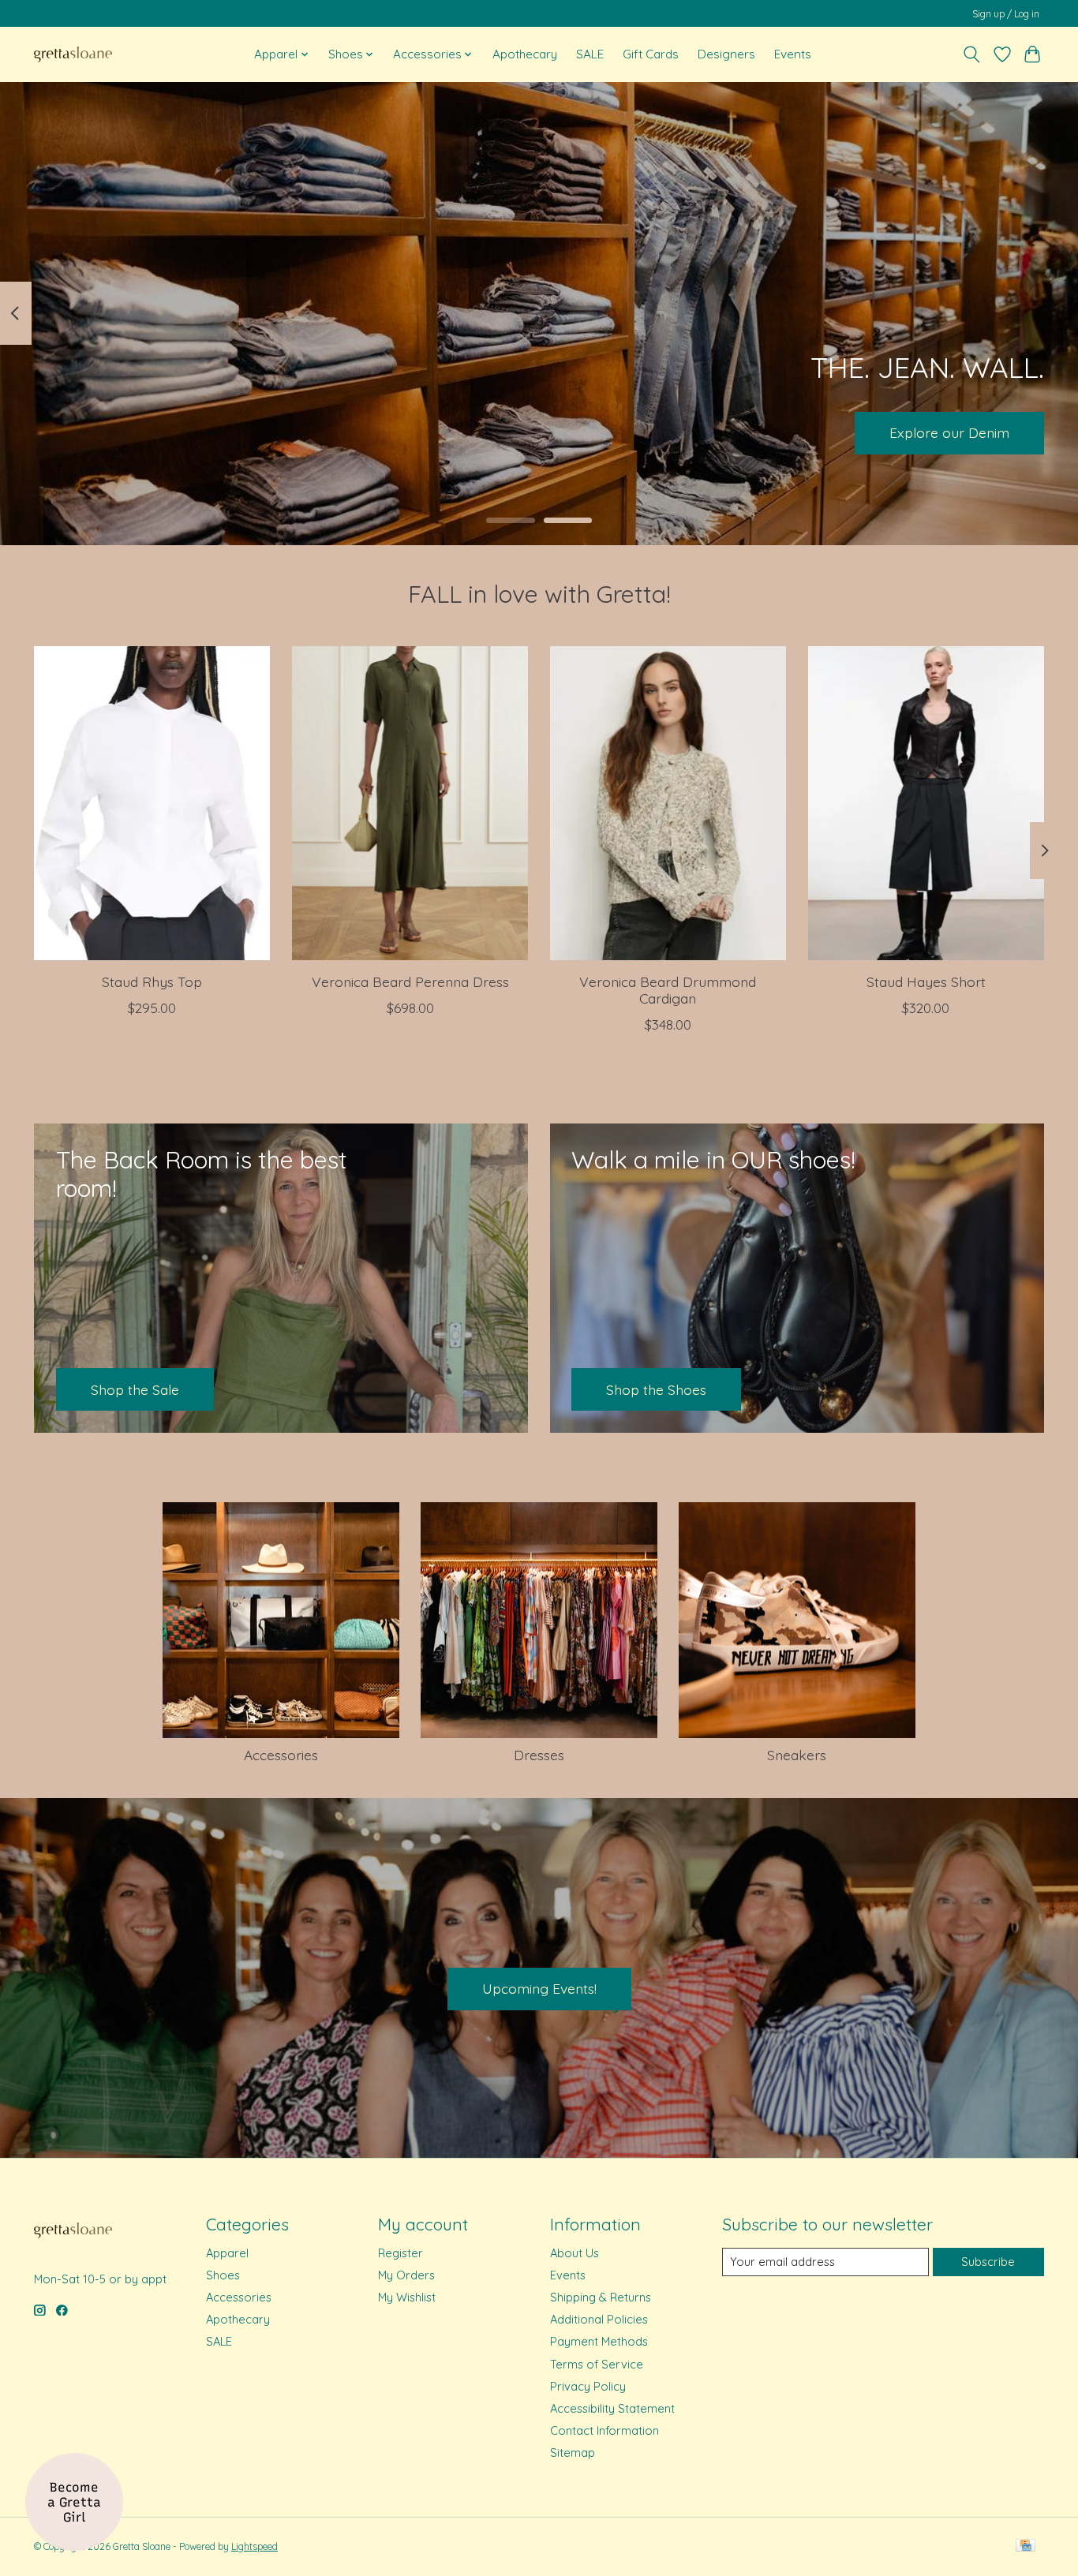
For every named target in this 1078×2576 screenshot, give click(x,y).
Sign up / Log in (1006, 14)
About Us (575, 2253)
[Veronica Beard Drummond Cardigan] (668, 803)
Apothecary (525, 54)
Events (793, 54)
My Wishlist (407, 2297)
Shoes (223, 2275)
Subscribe (988, 2262)
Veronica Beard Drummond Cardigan (668, 990)
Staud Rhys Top (152, 981)
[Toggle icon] (972, 54)
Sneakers (797, 1755)
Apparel (227, 2253)
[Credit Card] (1026, 2546)
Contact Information (605, 2430)
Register (401, 2253)
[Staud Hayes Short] (926, 803)
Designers (726, 54)
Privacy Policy (588, 2386)
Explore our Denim (949, 432)
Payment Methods (599, 2341)
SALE (590, 54)
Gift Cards (651, 54)
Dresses (539, 1755)
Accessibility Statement (612, 2408)
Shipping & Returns (601, 2297)
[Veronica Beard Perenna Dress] (410, 803)
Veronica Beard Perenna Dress (410, 981)
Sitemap (573, 2453)
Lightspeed (255, 2546)
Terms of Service (597, 2364)
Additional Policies (599, 2319)
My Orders (406, 2275)
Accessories (281, 1755)
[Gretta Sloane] (73, 54)
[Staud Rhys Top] (152, 803)
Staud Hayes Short (926, 981)
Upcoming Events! (539, 1988)
